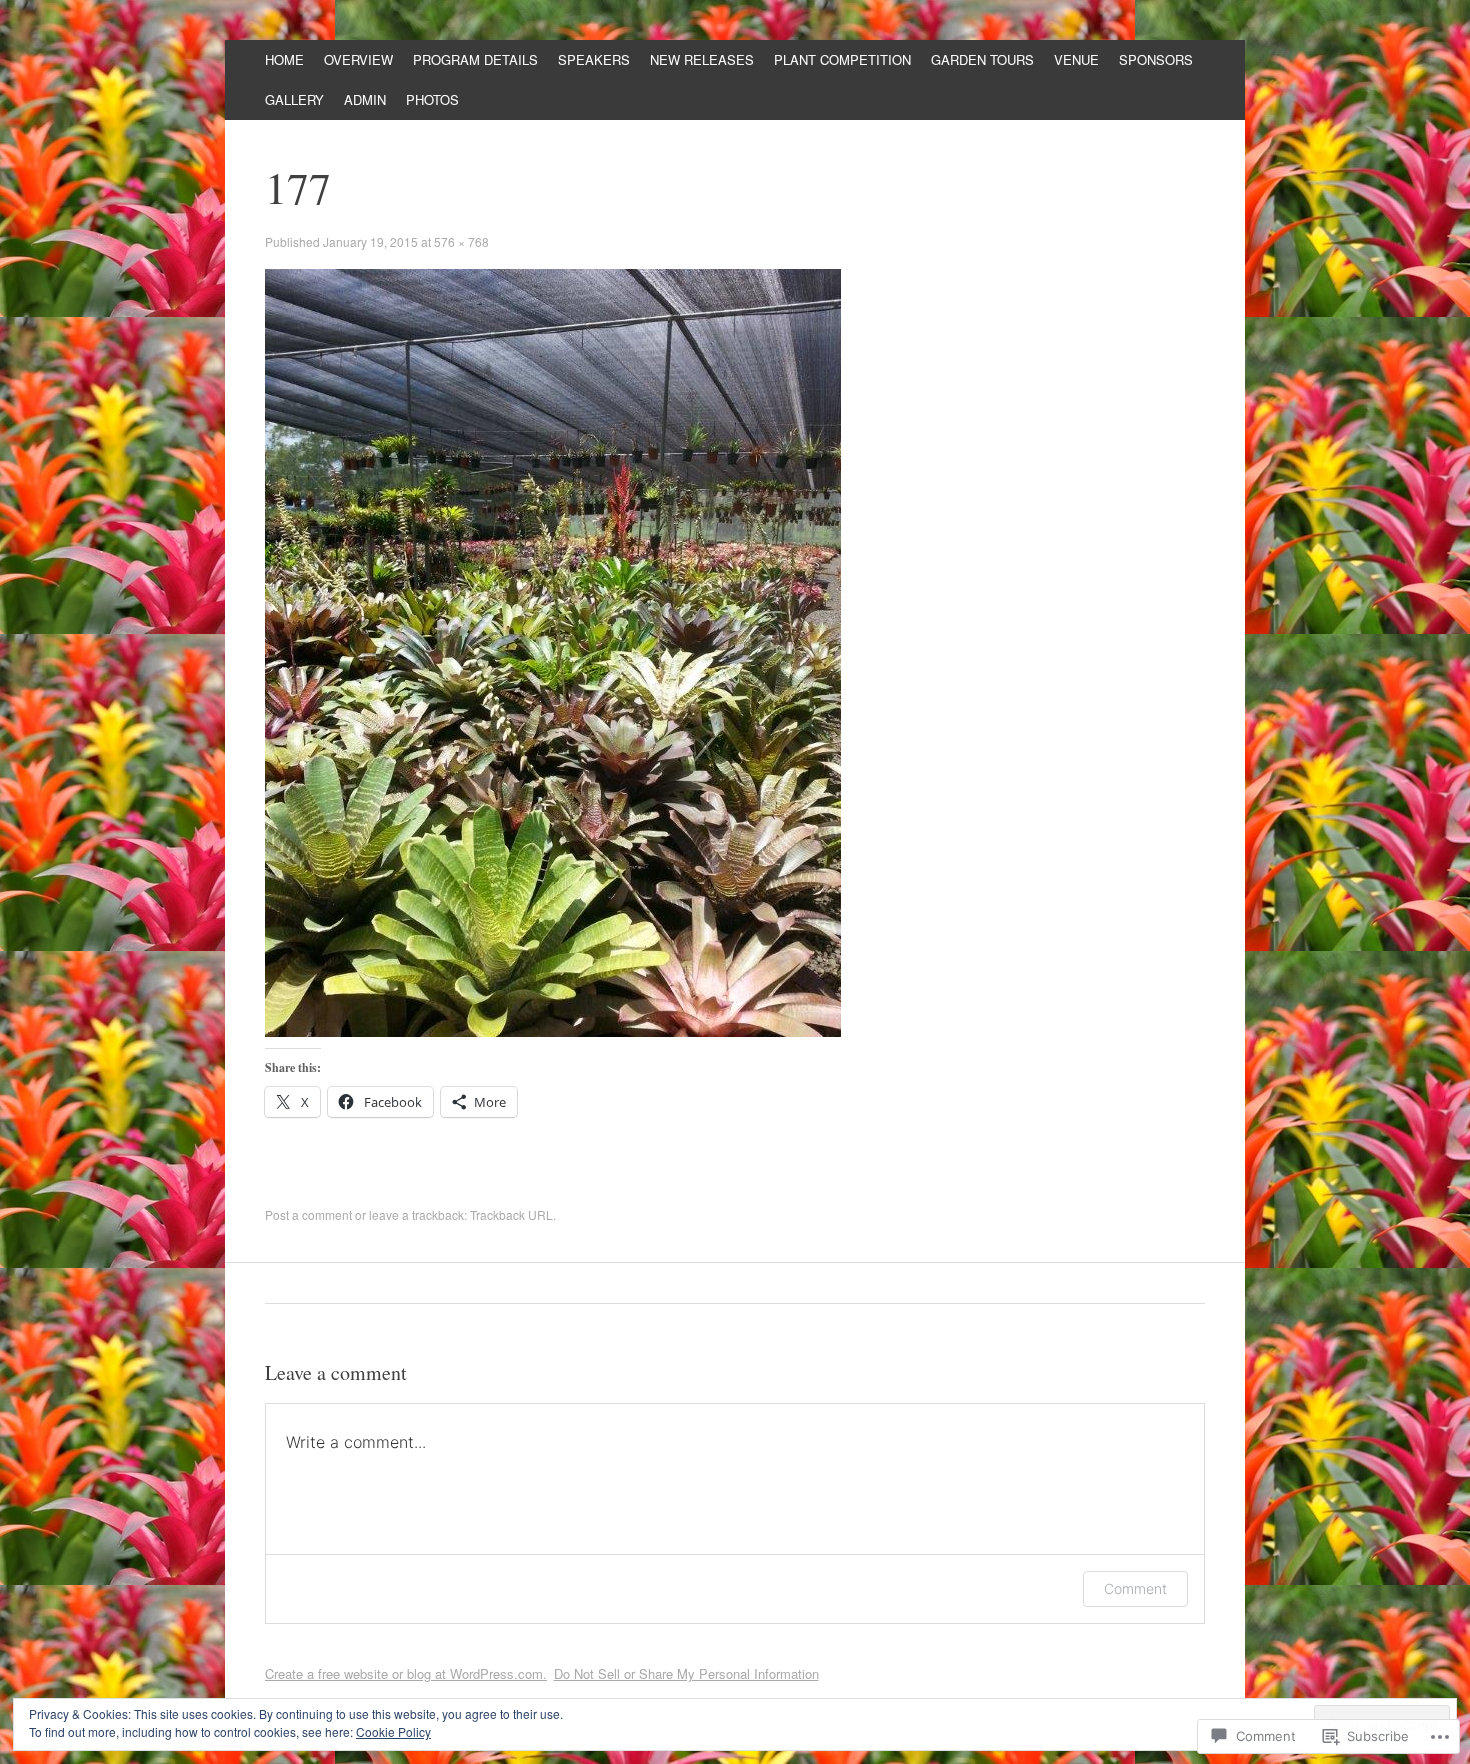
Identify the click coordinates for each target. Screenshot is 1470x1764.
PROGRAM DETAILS (475, 59)
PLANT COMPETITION (842, 59)
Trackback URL (511, 1214)
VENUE (1076, 59)
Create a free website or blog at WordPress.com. (406, 1673)
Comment (1135, 1588)
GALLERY (294, 99)
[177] (553, 1031)
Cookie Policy (393, 1731)
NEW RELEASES (702, 59)
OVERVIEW (358, 59)
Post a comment (308, 1214)
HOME (284, 59)
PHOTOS (432, 99)
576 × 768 (461, 241)
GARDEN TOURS (982, 59)
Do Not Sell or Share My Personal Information (686, 1673)
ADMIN (365, 99)
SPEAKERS (594, 59)
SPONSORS (1156, 59)
